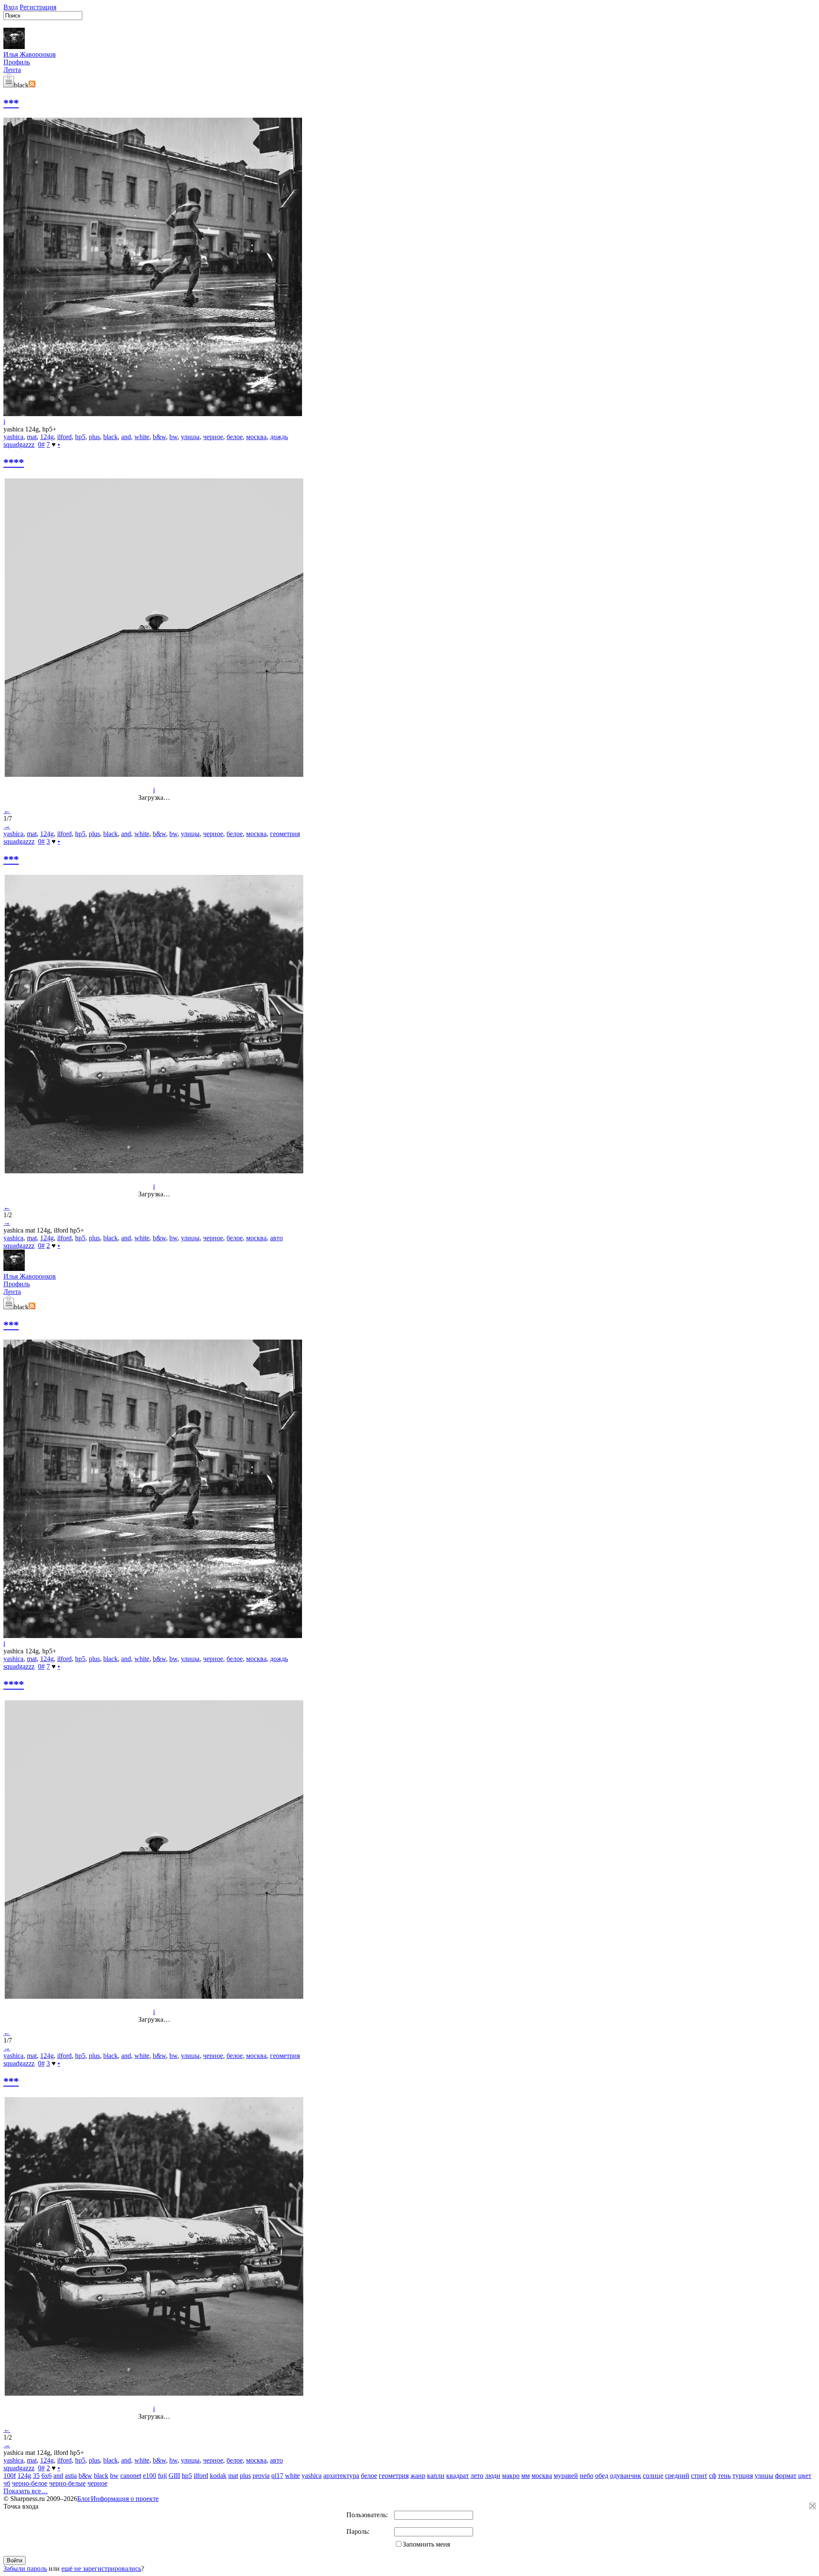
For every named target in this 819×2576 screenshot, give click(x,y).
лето (477, 2476)
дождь (279, 437)
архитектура (341, 2476)
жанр (418, 2476)
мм (526, 2476)
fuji (162, 2476)
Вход (11, 7)
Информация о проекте (125, 2499)
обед (602, 2476)
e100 (150, 2476)
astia (71, 2476)
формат (786, 2476)
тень (724, 2476)
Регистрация (38, 7)
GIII (174, 2476)
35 (36, 2476)
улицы (190, 437)
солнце (653, 2476)
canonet (131, 2476)
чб (7, 2483)
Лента (12, 70)
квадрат (457, 2476)
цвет (805, 2476)
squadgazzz (19, 444)
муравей (566, 2476)
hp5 (80, 437)
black (110, 437)
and (126, 437)
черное (213, 437)
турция (743, 2476)
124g (47, 437)
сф (713, 2476)
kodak (218, 2476)
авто (276, 1238)
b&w (159, 437)
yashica (13, 437)
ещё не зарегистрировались (101, 2569)
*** (11, 103)
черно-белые (67, 2483)
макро (511, 2476)
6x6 (46, 2476)
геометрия (285, 834)
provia (261, 2476)
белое (235, 437)
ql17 (277, 2476)
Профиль (17, 62)
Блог (84, 2499)
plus (94, 437)
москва (256, 437)
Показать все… (26, 2491)
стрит (699, 2476)
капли (436, 2476)
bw (173, 437)
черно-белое (30, 2483)
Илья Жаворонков (30, 54)
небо (587, 2476)
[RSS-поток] (32, 85)
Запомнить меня (426, 2544)
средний (677, 2476)
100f (10, 2476)
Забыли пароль (25, 2569)
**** (14, 463)
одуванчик (626, 2476)
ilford (64, 437)
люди (493, 2476)
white (142, 437)
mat (32, 437)
